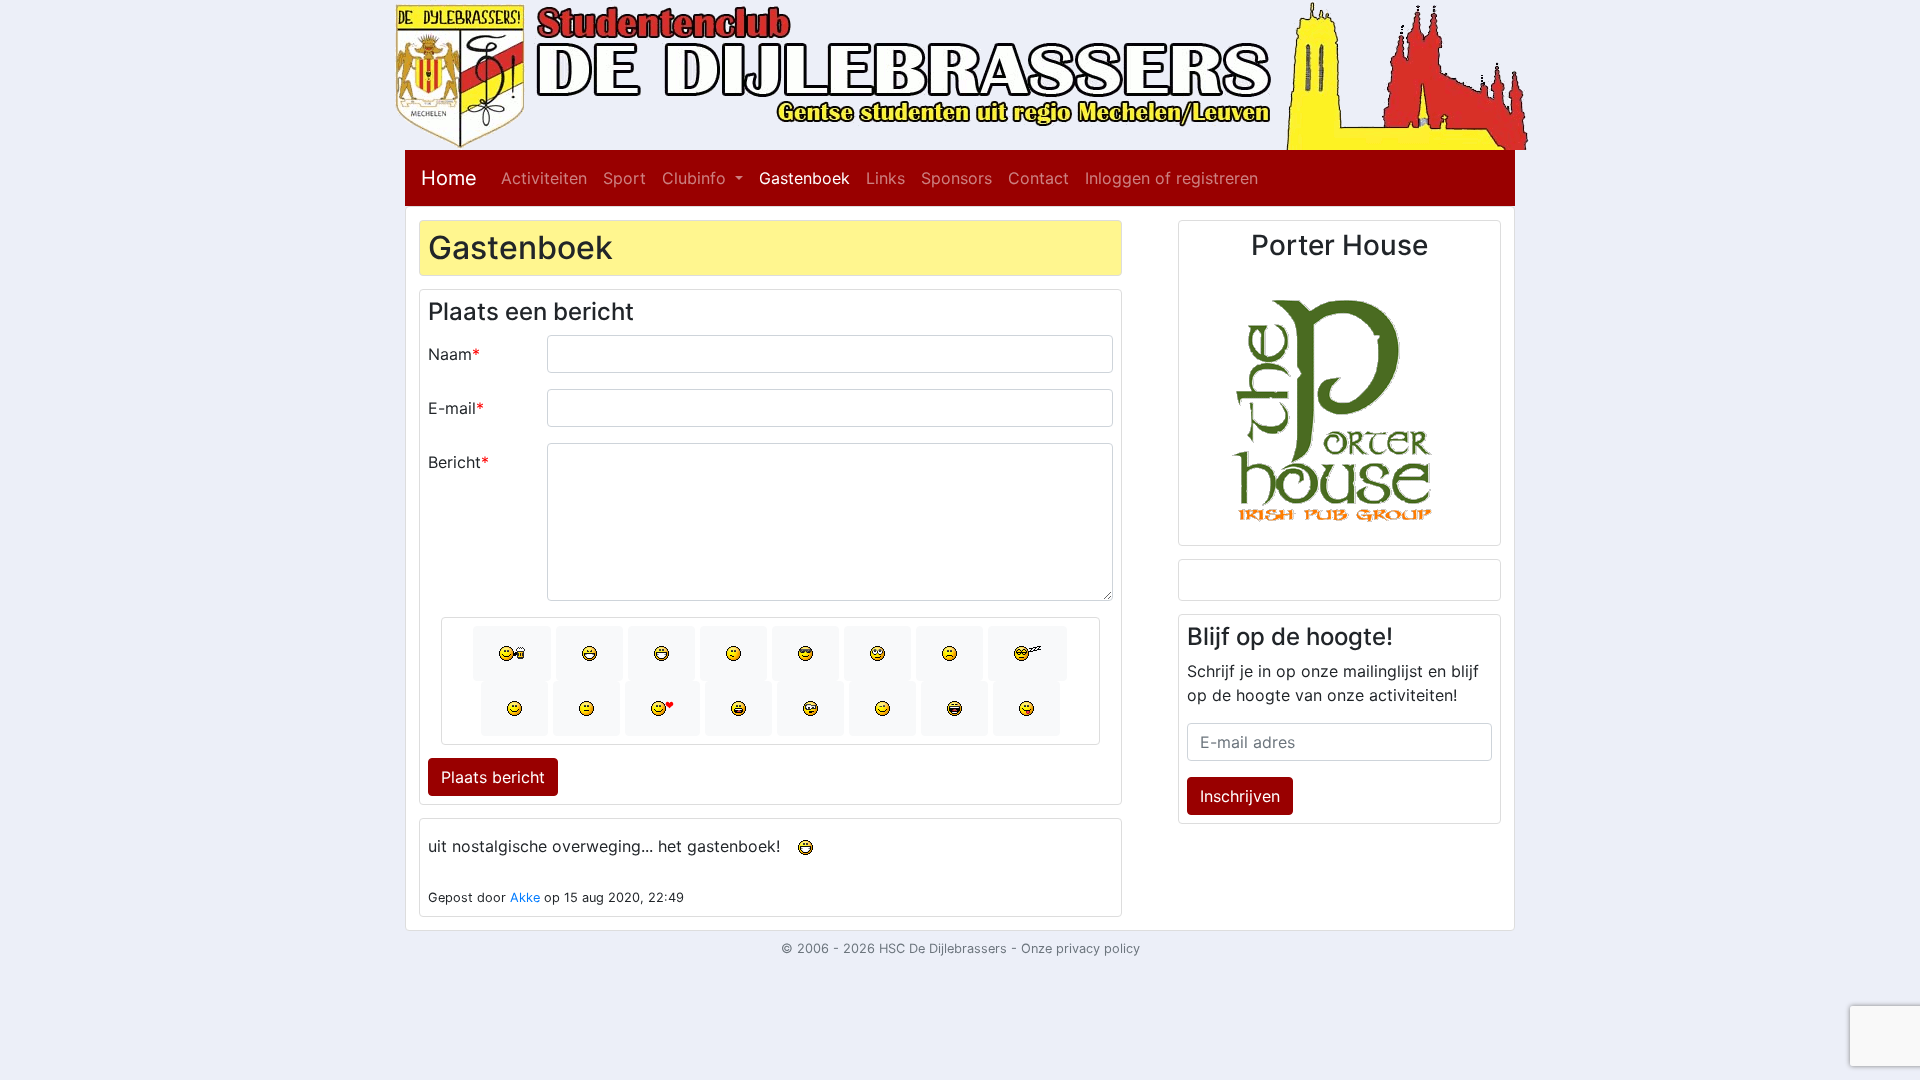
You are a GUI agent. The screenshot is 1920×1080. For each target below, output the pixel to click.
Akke (525, 897)
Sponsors (956, 178)
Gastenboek (804, 178)
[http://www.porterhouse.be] (1339, 402)
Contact (1038, 178)
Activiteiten (544, 178)
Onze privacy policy (1080, 948)
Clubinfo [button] (696, 178)
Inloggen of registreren (1171, 178)
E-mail (452, 408)
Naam (450, 354)
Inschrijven (1240, 796)
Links (885, 178)
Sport (624, 178)
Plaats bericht (493, 777)
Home (449, 178)
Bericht (454, 462)
